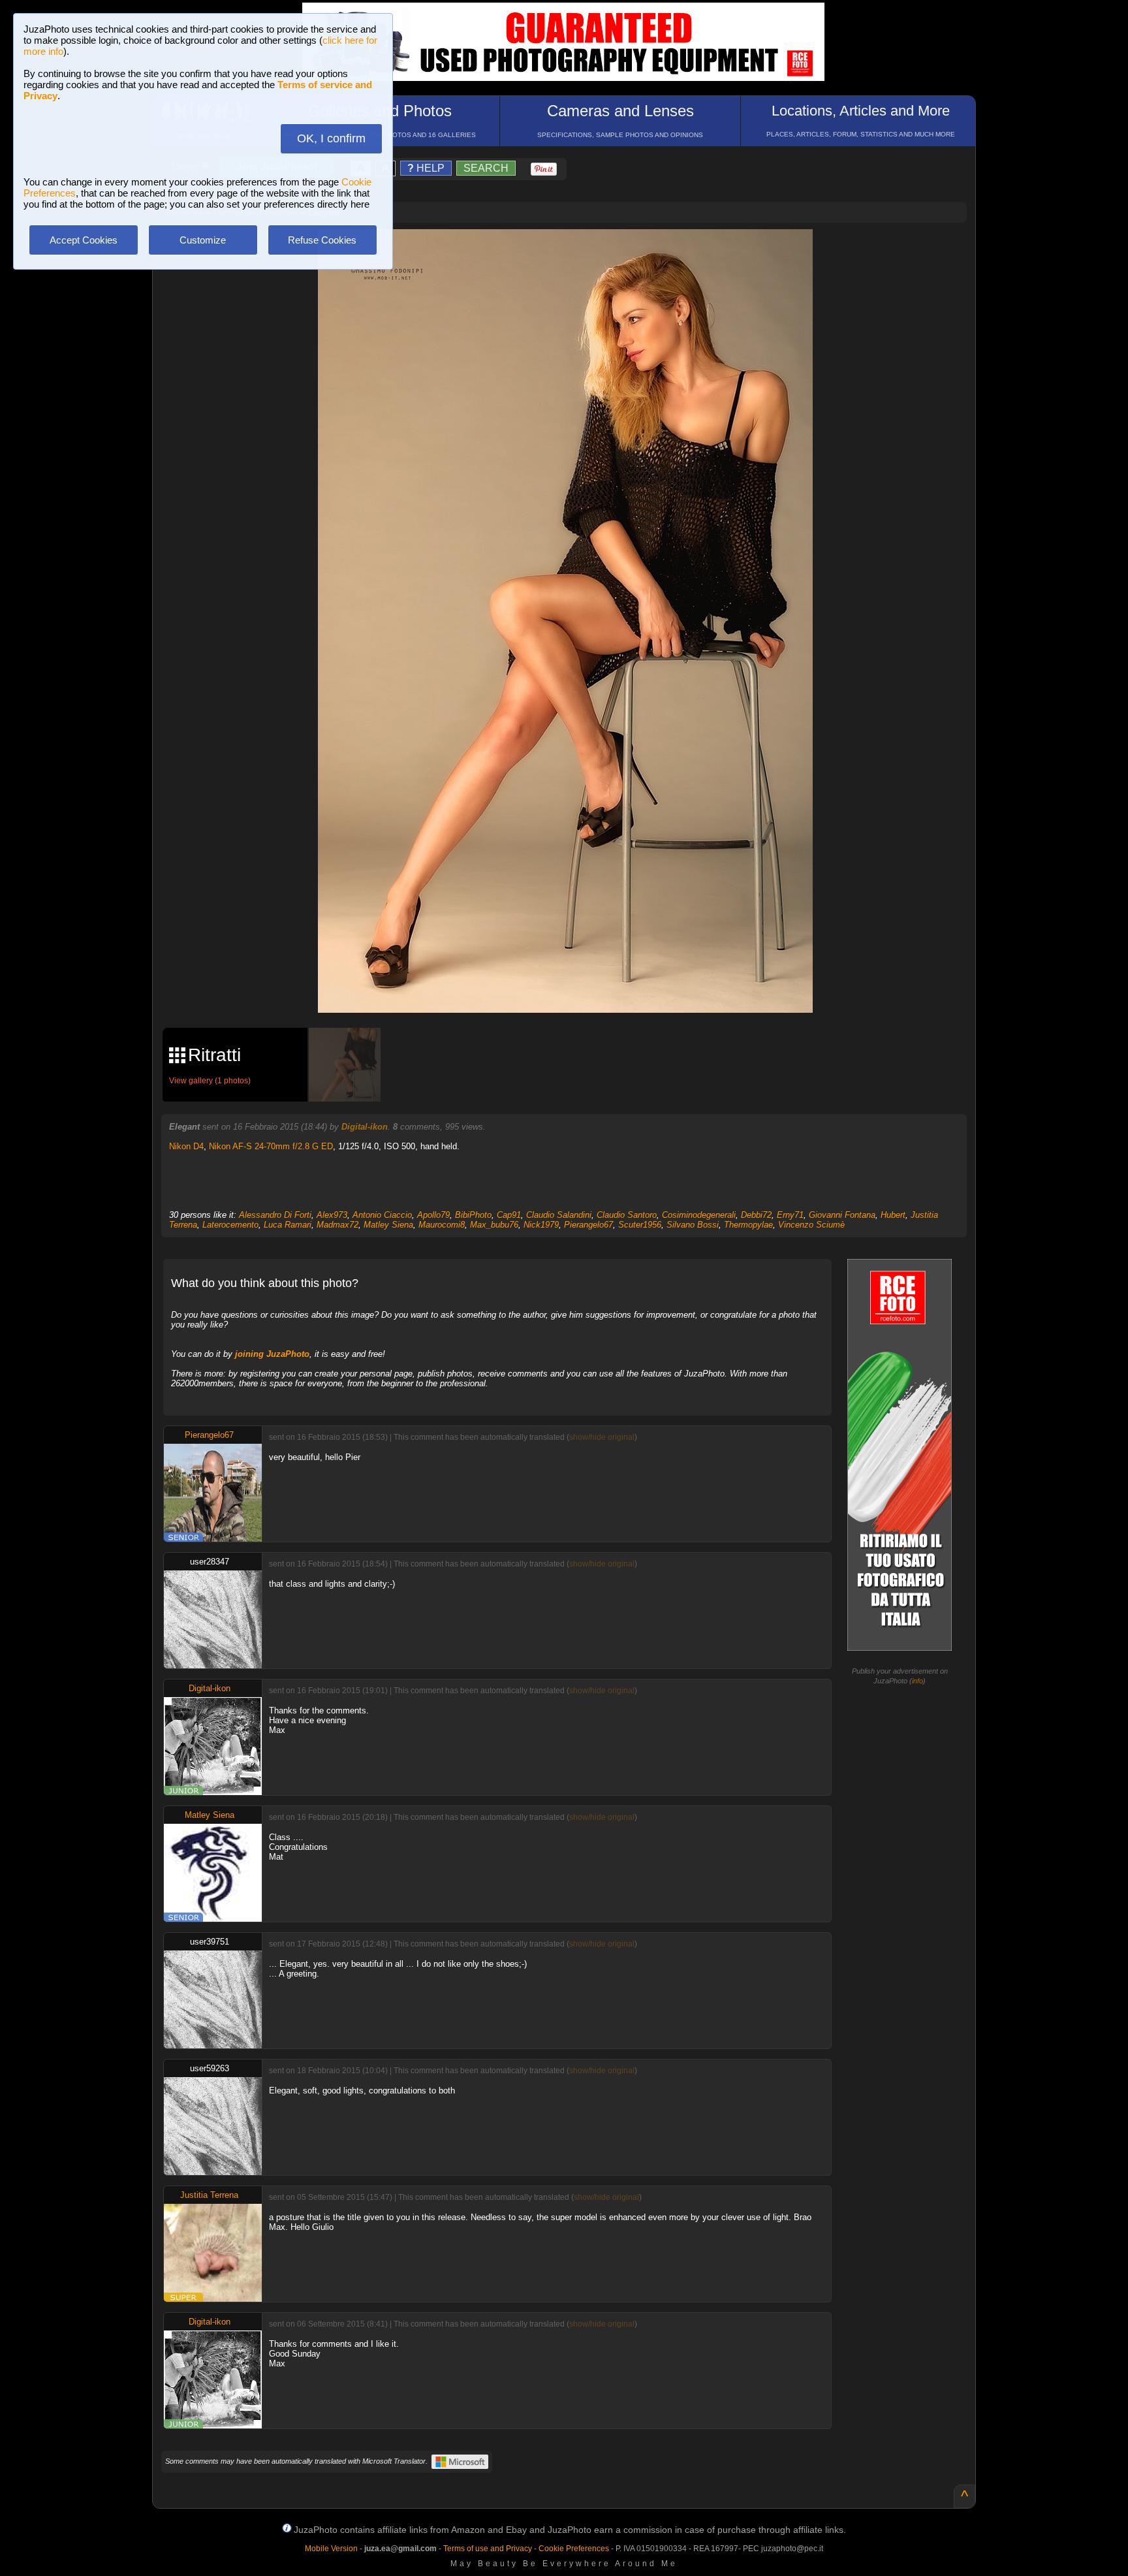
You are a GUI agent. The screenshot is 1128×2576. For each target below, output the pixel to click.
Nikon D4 (186, 1146)
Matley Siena (388, 1225)
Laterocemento (230, 1225)
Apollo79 (433, 1215)
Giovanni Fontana (842, 1215)
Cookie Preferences (574, 2549)
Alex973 (332, 1215)
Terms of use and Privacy (488, 2549)
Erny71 (790, 1215)
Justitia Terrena (209, 2195)
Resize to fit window (573, 253)
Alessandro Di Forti (275, 1215)
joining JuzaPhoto (272, 1354)
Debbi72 (756, 1215)
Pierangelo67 (588, 1225)
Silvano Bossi (693, 1225)
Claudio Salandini (559, 1215)
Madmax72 (337, 1225)
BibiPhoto (473, 1215)
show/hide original (602, 1437)
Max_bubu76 (494, 1225)
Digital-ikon (365, 1127)
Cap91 (509, 1215)
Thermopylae (748, 1225)
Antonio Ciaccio (382, 1215)
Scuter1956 (640, 1225)
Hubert (893, 1215)
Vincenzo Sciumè (811, 1225)
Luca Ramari (288, 1225)
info (917, 1681)
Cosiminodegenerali (699, 1215)
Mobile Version (331, 2549)
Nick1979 (541, 1225)
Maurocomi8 (442, 1225)
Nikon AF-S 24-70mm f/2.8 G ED (271, 1146)
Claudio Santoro (627, 1215)
